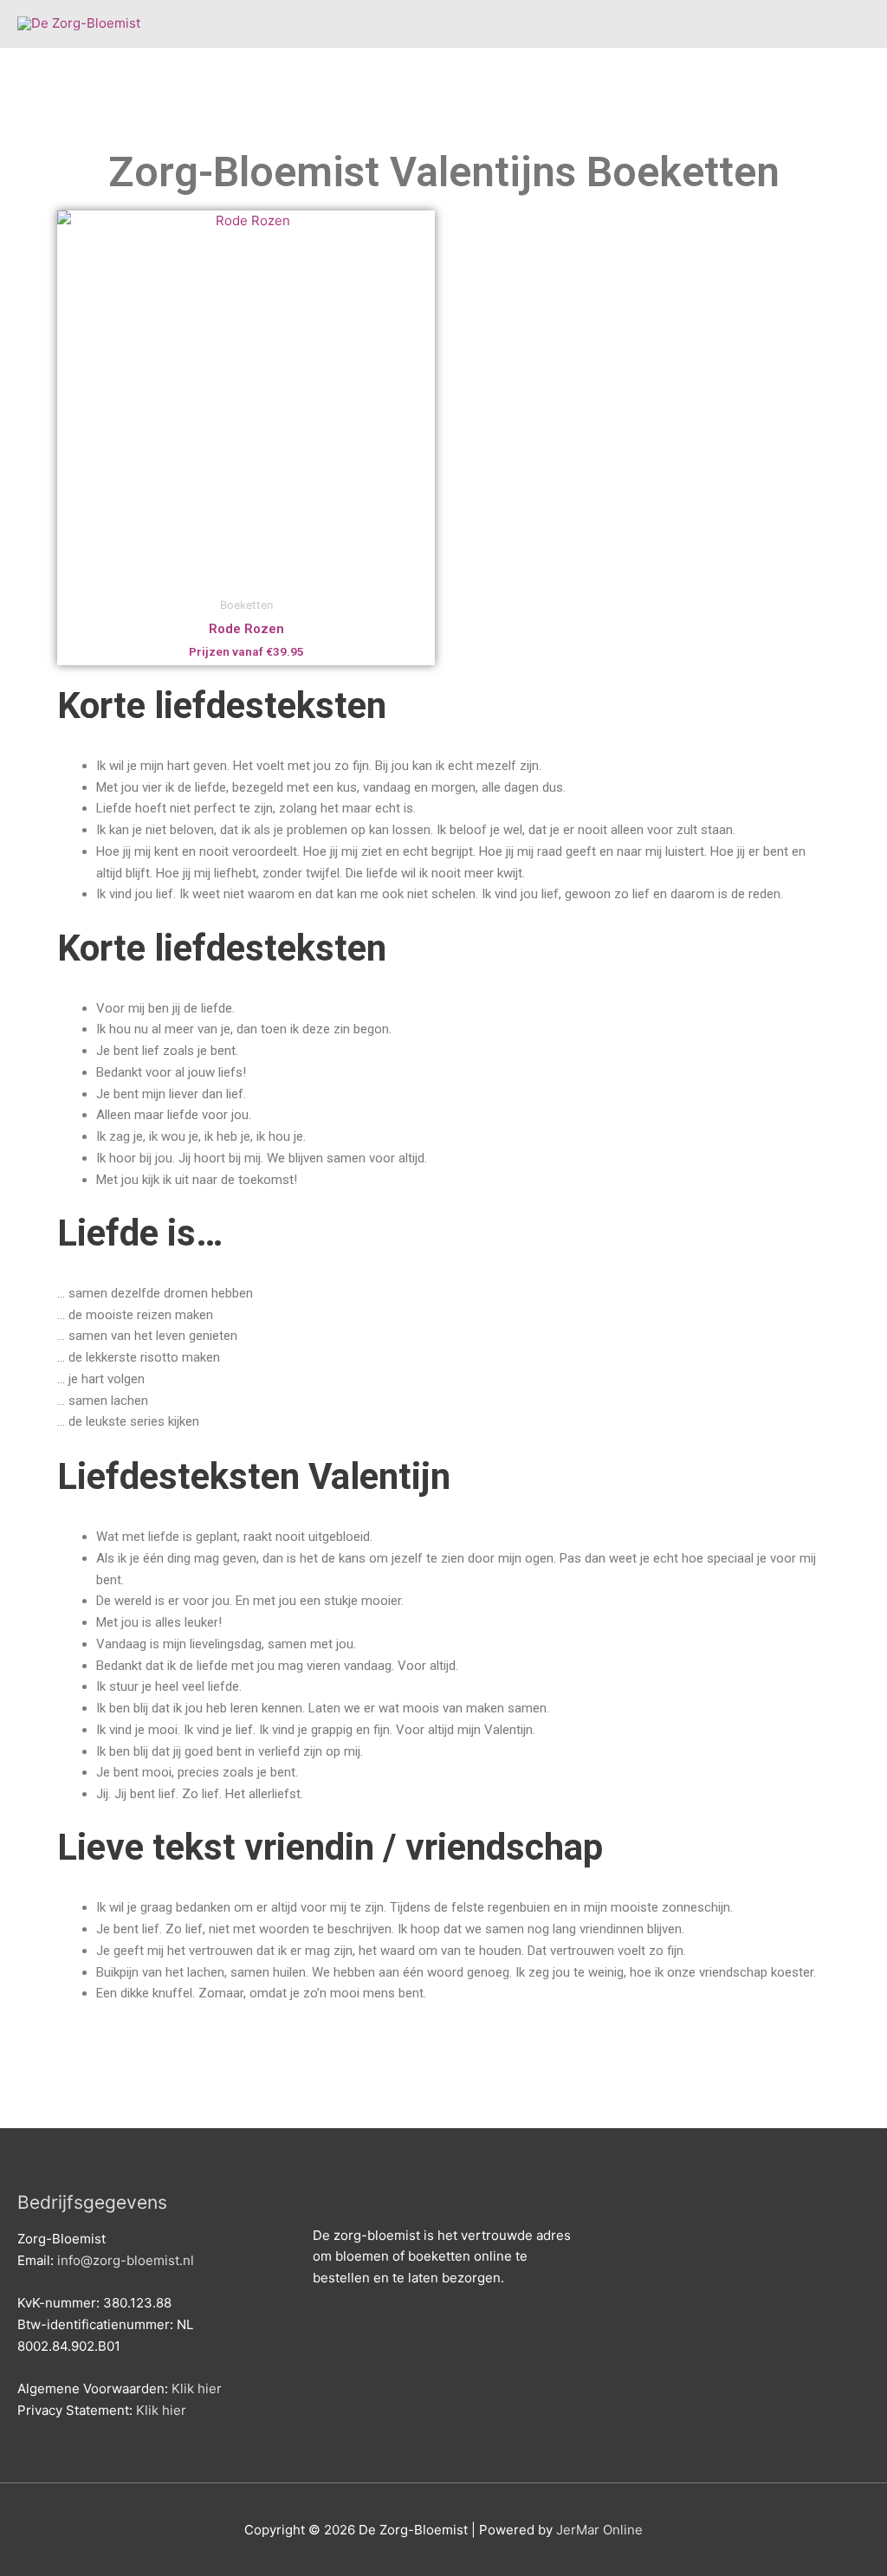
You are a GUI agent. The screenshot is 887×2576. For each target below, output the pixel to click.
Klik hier (197, 2388)
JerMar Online (599, 2530)
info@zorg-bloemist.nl (126, 2260)
